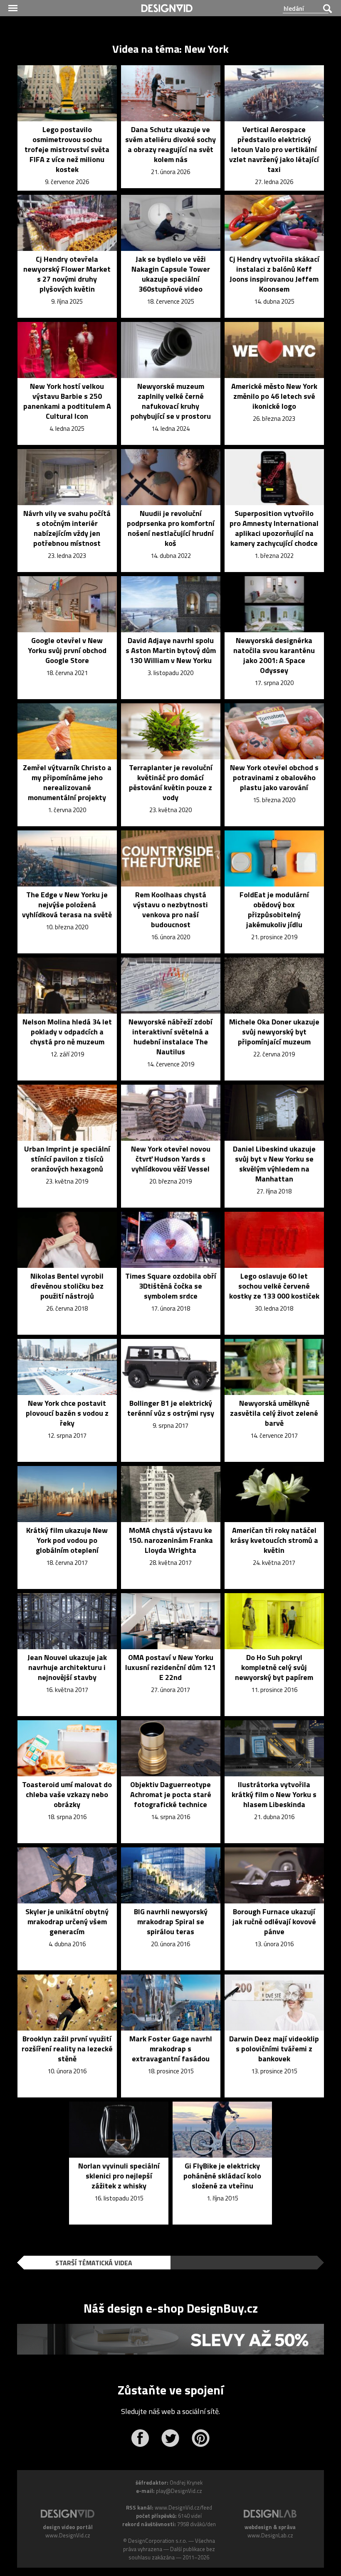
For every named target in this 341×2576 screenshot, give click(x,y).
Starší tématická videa (94, 2263)
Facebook (140, 2438)
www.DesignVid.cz (68, 2535)
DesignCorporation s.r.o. (158, 2541)
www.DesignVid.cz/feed (183, 2507)
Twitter (170, 2438)
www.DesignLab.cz (270, 2535)
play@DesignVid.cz (179, 2491)
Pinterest (201, 2438)
